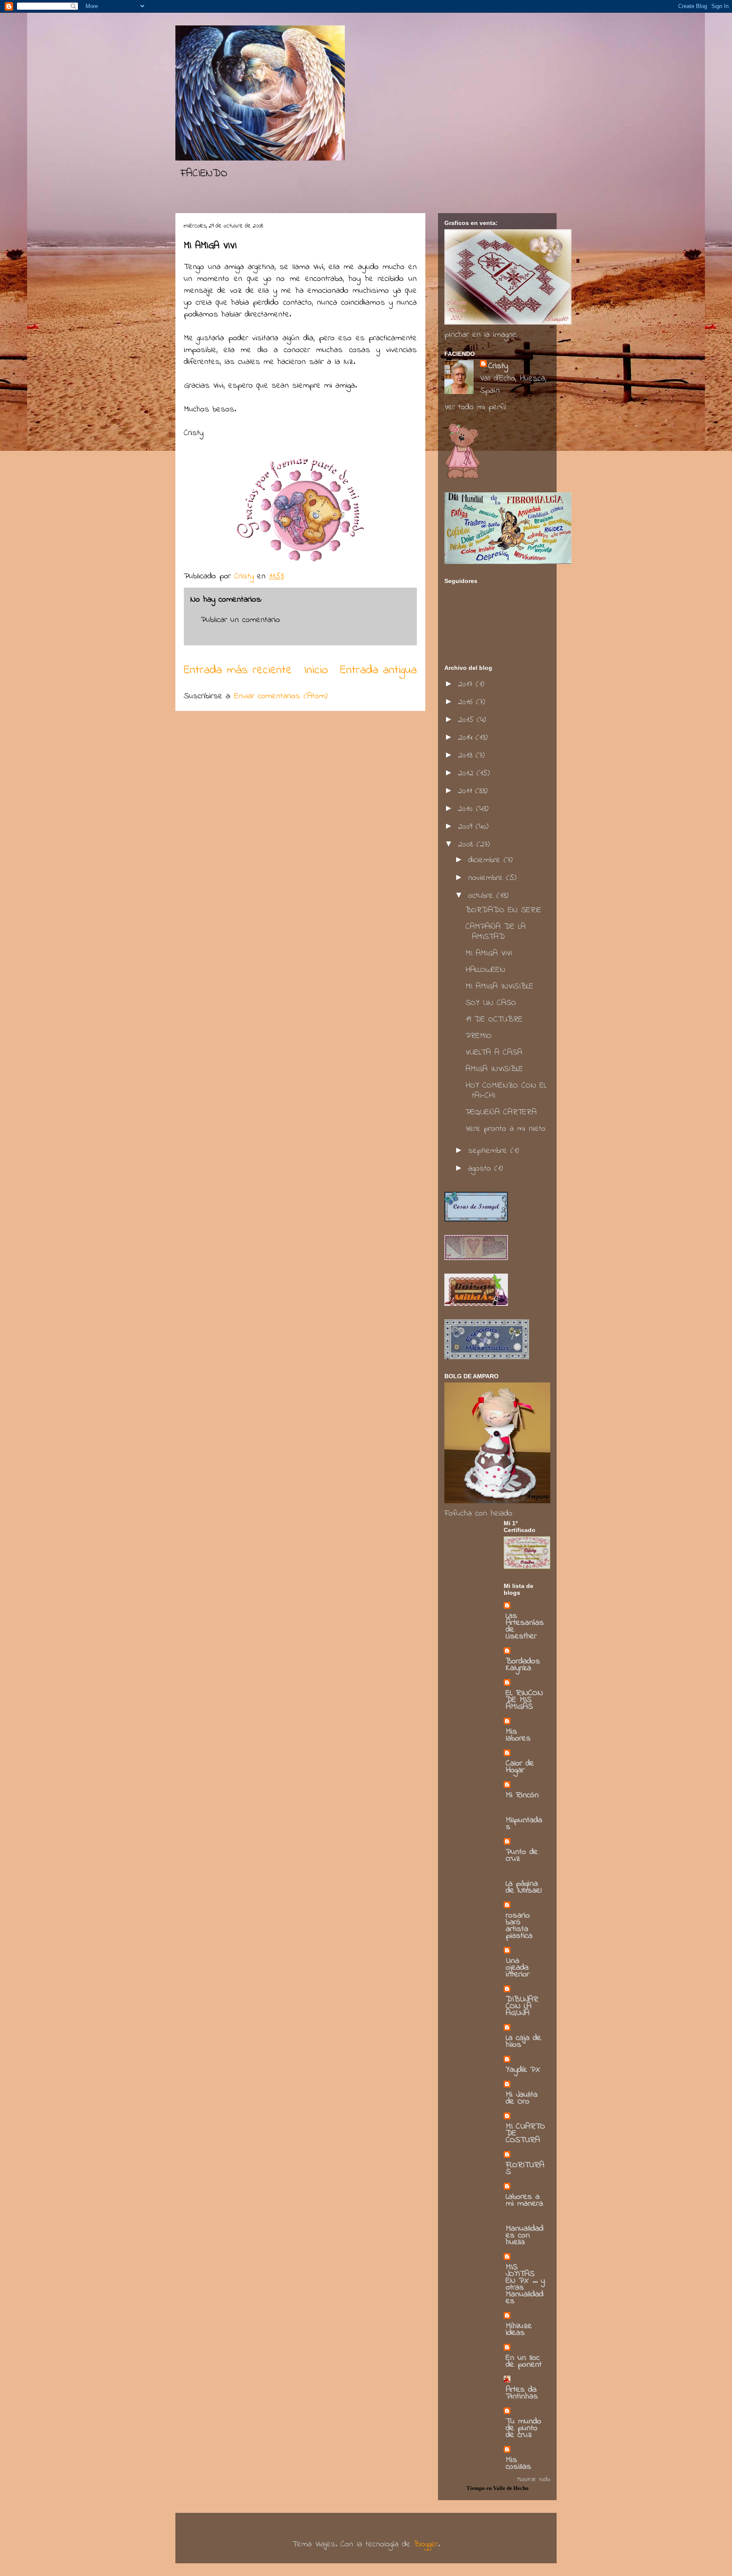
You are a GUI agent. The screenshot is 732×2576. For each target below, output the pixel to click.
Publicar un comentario (240, 620)
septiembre (489, 1151)
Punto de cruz (522, 1856)
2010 (467, 809)
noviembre (487, 878)
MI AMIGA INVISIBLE (499, 987)
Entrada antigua (378, 670)
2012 (467, 773)
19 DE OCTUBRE (494, 1020)
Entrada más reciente (238, 670)
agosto (481, 1169)
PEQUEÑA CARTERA (501, 1112)
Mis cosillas (518, 2464)
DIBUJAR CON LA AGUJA (522, 2006)
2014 (467, 738)
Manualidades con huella (525, 2236)
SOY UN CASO (491, 1003)
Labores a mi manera (524, 2200)
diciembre (486, 860)
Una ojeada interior (518, 1968)
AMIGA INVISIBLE (494, 1069)
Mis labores (518, 1735)
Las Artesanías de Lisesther (525, 1626)
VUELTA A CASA (494, 1053)
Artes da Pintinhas (522, 2393)
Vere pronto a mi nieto (506, 1129)
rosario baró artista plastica (519, 1926)
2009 (467, 827)
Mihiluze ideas (519, 2330)
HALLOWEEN (485, 970)
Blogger (426, 2544)
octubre (482, 896)
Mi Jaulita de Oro (522, 2098)
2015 (467, 720)
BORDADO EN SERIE (503, 910)
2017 (467, 684)
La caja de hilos (524, 2042)
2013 (467, 756)
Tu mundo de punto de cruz (524, 2428)
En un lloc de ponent (524, 2361)
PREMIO (479, 1036)
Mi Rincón (522, 1795)
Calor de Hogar (520, 1767)
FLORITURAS (525, 2169)
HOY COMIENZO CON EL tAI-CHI (506, 1091)
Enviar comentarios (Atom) (281, 696)
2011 (467, 791)
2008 (467, 845)
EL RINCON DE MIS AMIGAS (524, 1700)
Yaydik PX (523, 2070)
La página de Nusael (524, 1887)
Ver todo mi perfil (475, 407)
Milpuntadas (524, 1824)
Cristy (498, 366)
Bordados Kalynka (523, 1665)
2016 (467, 702)
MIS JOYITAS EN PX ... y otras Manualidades (525, 2284)
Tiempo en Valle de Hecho (498, 2488)
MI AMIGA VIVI (489, 954)
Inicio (316, 670)
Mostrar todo (534, 2479)
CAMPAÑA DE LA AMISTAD (496, 932)
